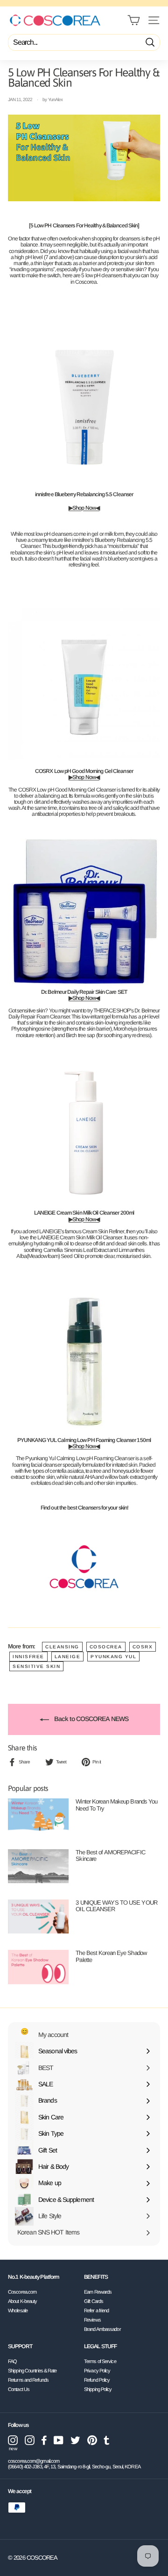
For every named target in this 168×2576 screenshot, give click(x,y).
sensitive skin (36, 1666)
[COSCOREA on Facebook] (44, 2440)
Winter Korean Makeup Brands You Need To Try (116, 1805)
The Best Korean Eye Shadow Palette (111, 1956)
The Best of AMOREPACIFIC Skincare (110, 1855)
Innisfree (28, 1657)
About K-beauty (22, 2301)
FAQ (12, 2361)
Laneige (68, 1657)
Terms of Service (100, 2361)
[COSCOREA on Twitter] (75, 2440)
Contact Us (19, 2389)
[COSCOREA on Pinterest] (92, 2440)
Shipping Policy (98, 2389)
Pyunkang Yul (113, 1657)
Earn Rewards (98, 2292)
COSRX (143, 1647)
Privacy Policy (97, 2371)
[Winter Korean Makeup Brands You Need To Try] (38, 1815)
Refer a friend (96, 2310)
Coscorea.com (22, 2292)
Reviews (92, 2320)
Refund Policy (97, 2380)
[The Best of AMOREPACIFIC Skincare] (38, 1866)
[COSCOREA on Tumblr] (107, 2440)
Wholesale (18, 2310)
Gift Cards (94, 2301)
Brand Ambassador (102, 2329)
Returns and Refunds (28, 2380)
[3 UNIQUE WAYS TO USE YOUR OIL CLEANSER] (38, 1917)
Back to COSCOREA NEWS (91, 1719)
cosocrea (106, 1647)
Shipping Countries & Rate (32, 2371)
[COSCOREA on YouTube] (59, 2440)
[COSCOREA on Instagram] (30, 2440)
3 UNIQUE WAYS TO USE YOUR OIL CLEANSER (116, 1906)
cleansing (62, 1647)
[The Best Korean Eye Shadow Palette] (38, 1967)
